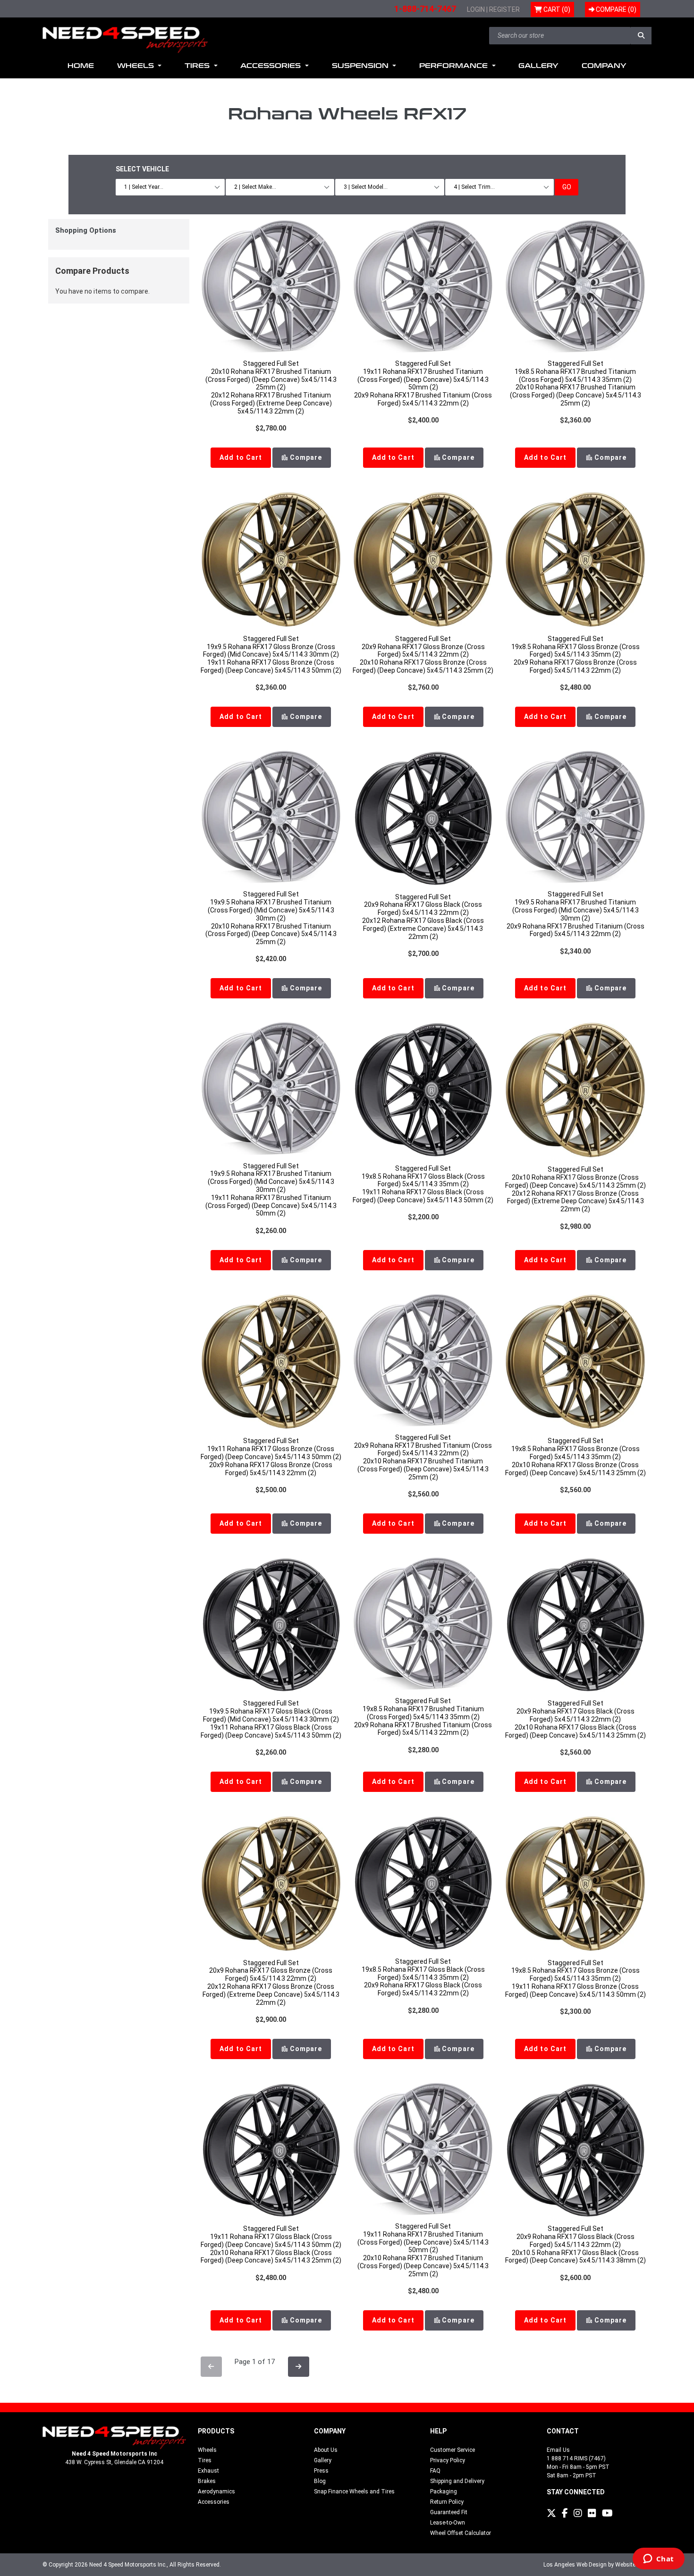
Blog (320, 2481)
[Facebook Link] (565, 2513)
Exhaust (208, 2471)
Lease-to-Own (448, 2523)
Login (476, 9)
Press (321, 2471)
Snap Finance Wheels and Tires (354, 2492)
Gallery (538, 66)
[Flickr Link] (592, 2513)
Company (604, 66)
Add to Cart (241, 457)
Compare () (615, 9)
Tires (205, 2460)
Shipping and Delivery (457, 2481)
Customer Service (453, 2450)
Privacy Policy (448, 2460)
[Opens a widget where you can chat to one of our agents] (658, 2559)
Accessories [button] (272, 66)
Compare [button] (305, 457)
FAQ (435, 2471)
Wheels (207, 2450)
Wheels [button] (137, 66)
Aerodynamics (216, 2492)
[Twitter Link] (551, 2513)
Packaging (444, 2492)
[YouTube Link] (607, 2513)
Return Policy (447, 2502)
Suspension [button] (361, 66)
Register (504, 9)
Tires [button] (198, 66)
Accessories (214, 2502)
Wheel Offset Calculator (461, 2533)
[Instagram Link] (578, 2513)
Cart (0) (556, 9)
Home (81, 66)
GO (567, 187)
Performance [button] (455, 66)
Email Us (558, 2450)
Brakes (207, 2481)
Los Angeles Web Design (575, 2565)
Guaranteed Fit (449, 2512)
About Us (326, 2450)
